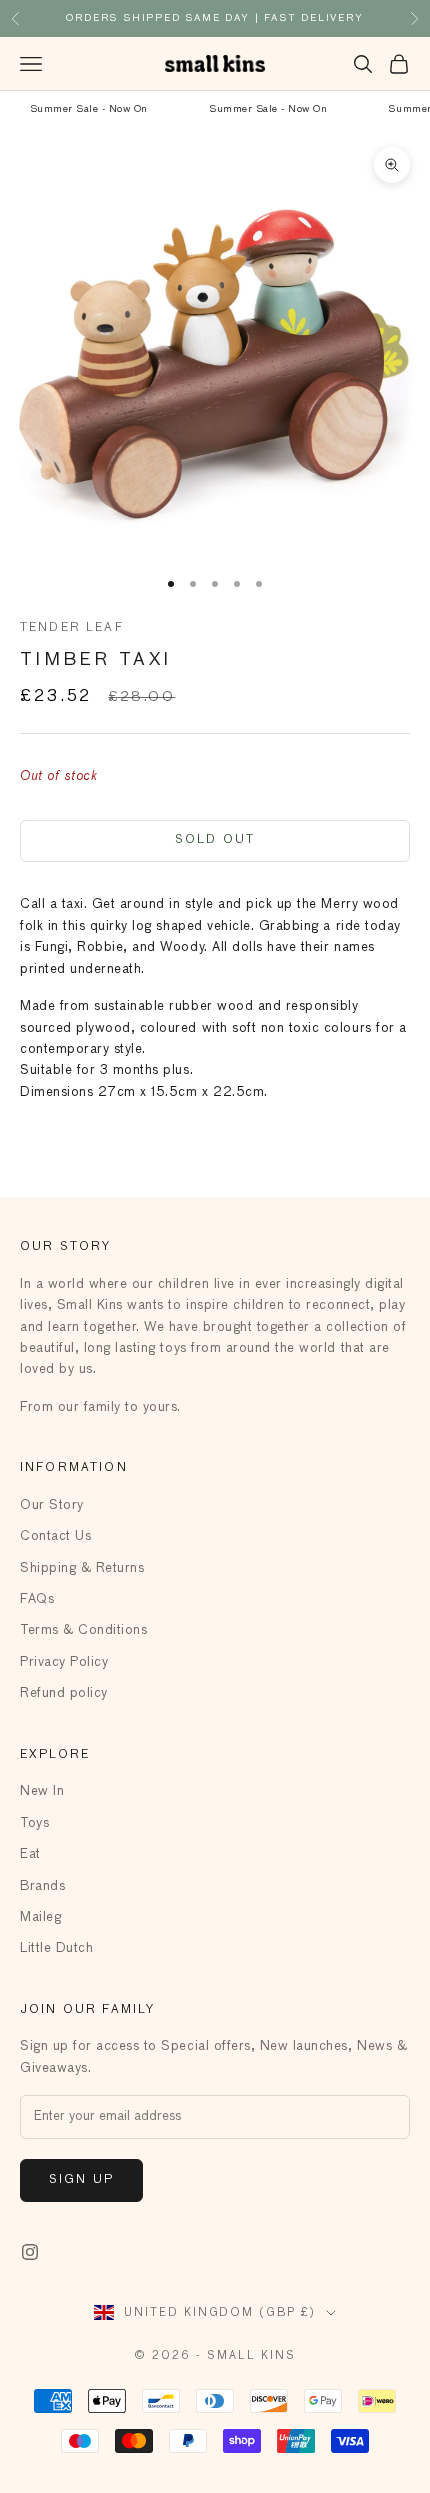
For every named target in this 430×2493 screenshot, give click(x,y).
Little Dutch (56, 1948)
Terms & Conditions (83, 1630)
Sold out (215, 840)
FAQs (37, 1599)
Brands (42, 1886)
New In (42, 1791)
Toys (34, 1823)
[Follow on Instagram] (30, 2252)
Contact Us (55, 1536)
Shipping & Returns (82, 1568)
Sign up (81, 2180)
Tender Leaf (72, 628)
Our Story (52, 1505)
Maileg (40, 1917)
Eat (30, 1854)
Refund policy (64, 1693)
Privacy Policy (64, 1662)
